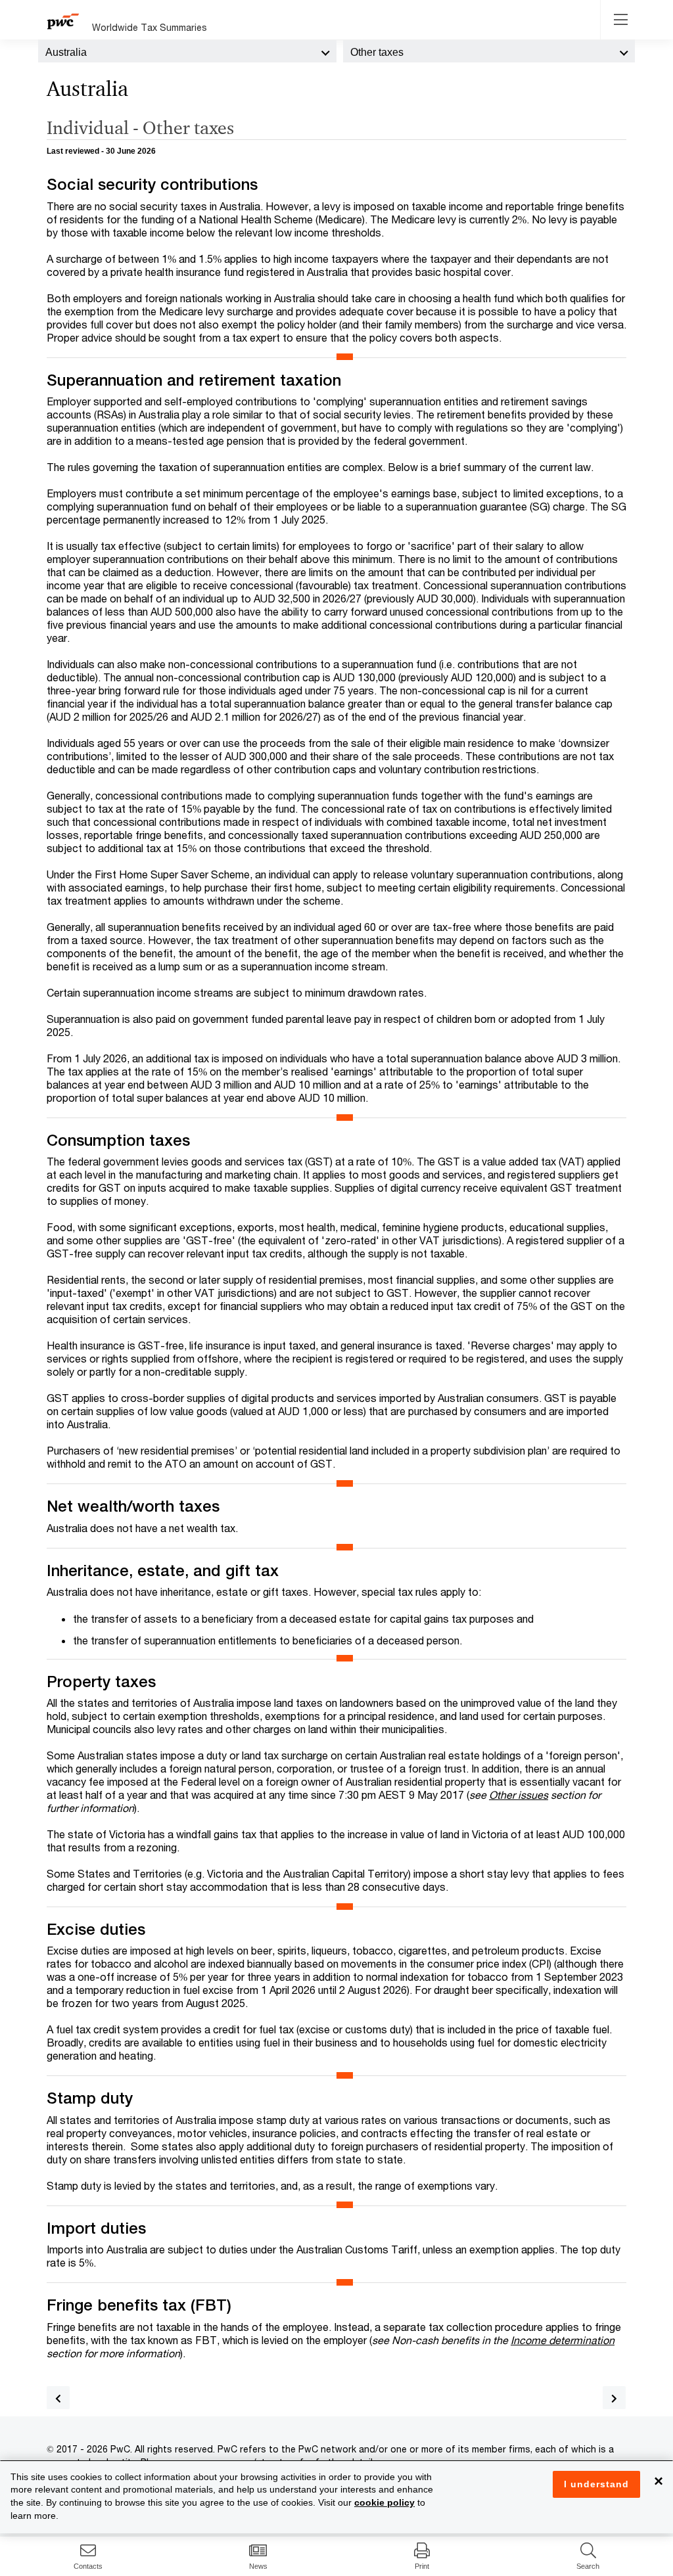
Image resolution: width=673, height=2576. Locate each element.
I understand (596, 2484)
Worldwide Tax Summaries (150, 27)
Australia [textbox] (66, 52)
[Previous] (58, 2398)
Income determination (563, 2340)
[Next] (614, 2398)
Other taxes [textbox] (377, 52)
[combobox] (187, 51)
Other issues (519, 1795)
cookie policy (384, 2502)
